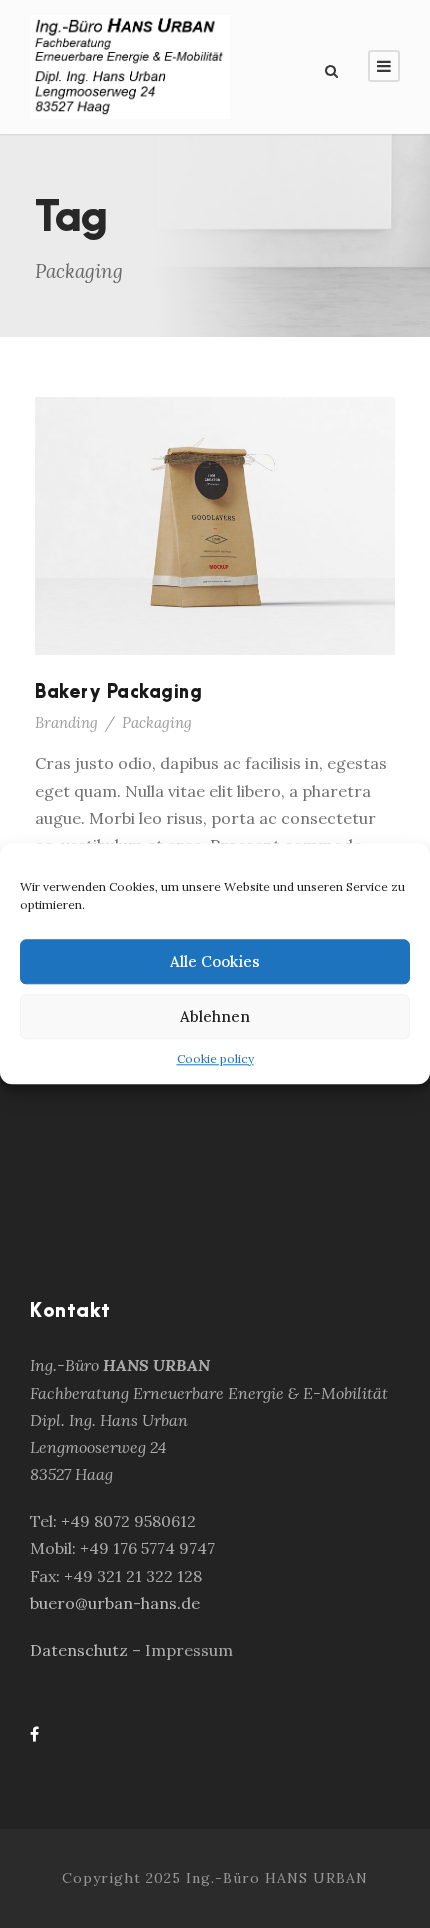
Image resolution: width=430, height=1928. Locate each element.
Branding (66, 722)
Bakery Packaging (118, 692)
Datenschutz (81, 1650)
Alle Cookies (215, 961)
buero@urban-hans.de (115, 1603)
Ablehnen (215, 1016)
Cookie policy (215, 1058)
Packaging (157, 722)
